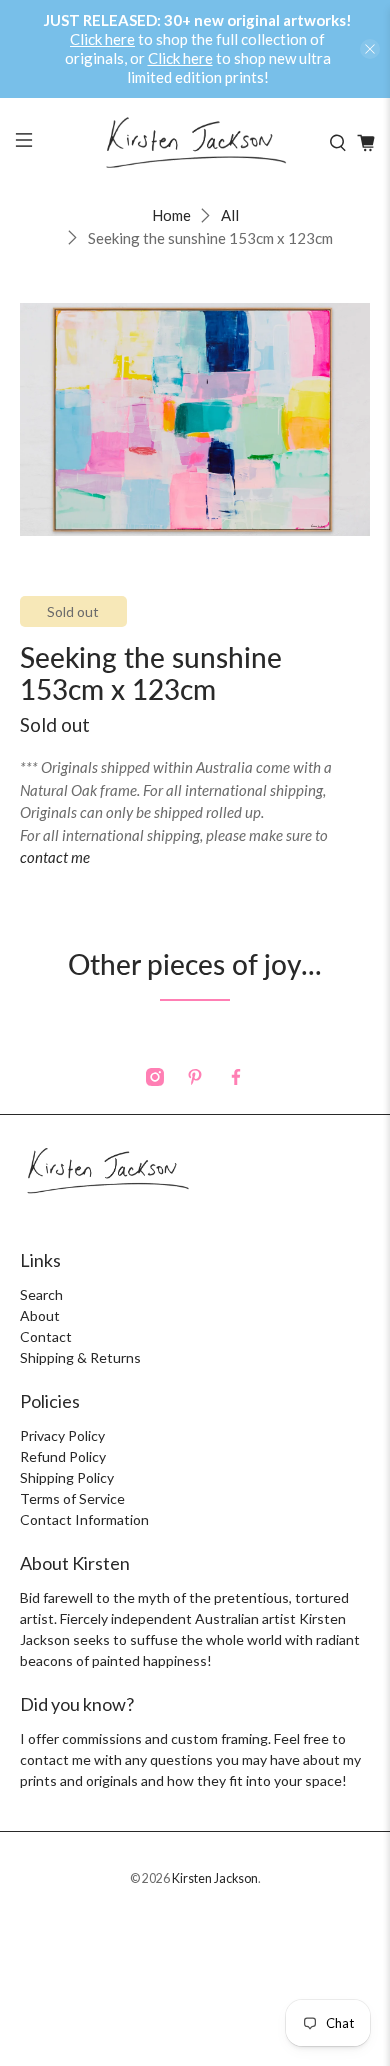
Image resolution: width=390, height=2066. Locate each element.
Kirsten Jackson (215, 1878)
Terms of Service (72, 1498)
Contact (46, 1336)
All (230, 215)
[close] (370, 49)
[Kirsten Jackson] (195, 143)
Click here (102, 39)
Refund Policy (63, 1456)
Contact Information (84, 1519)
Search (41, 1294)
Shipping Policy (67, 1477)
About (40, 1315)
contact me (55, 857)
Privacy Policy (62, 1435)
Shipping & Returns (80, 1357)
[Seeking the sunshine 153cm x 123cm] (195, 420)
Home (171, 215)
